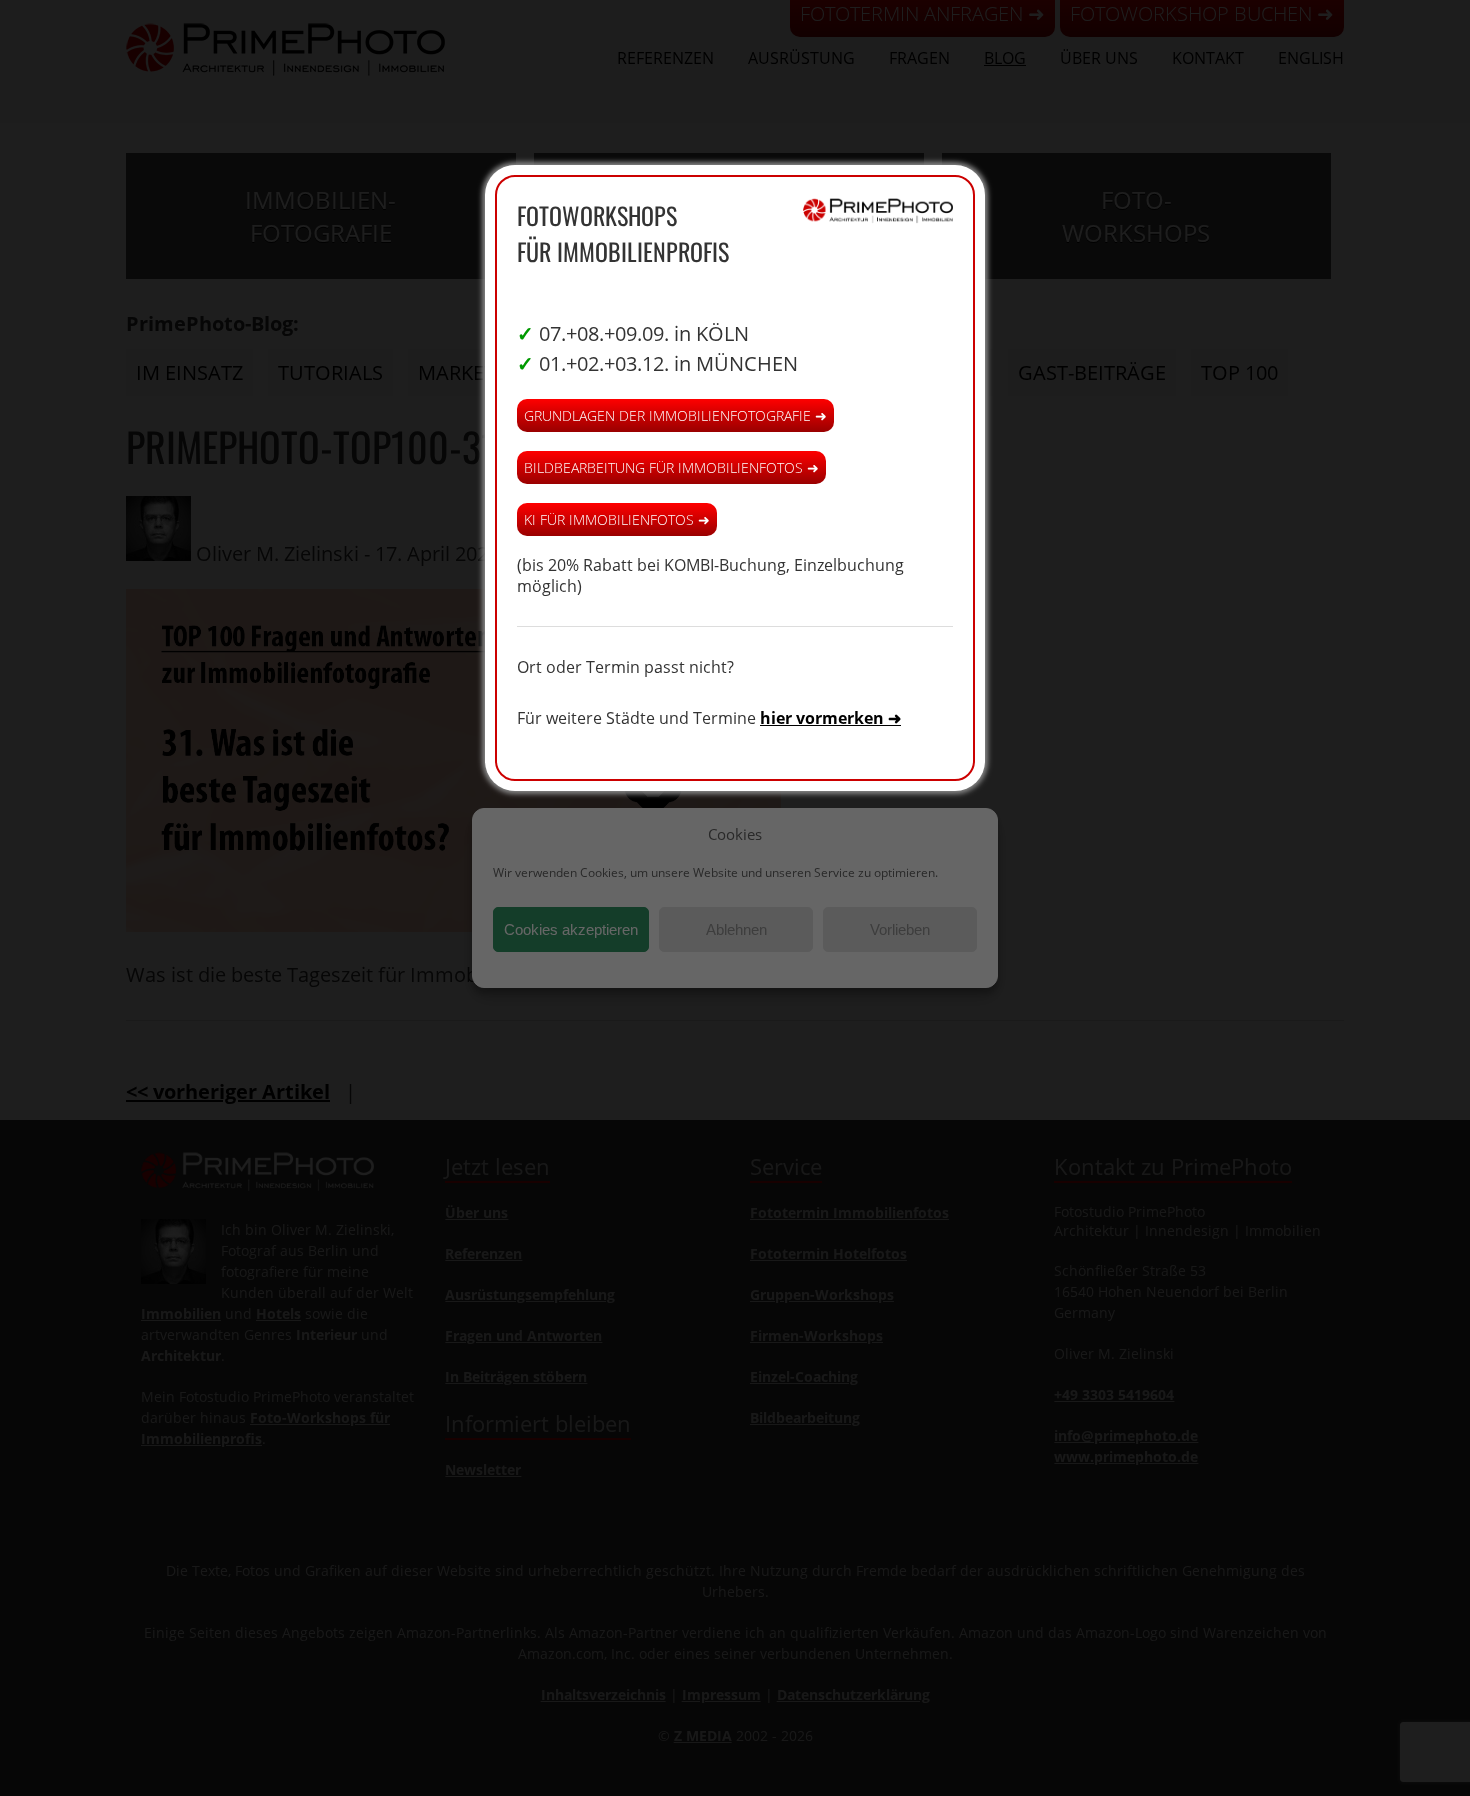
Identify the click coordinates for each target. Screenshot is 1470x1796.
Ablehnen (736, 929)
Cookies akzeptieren (571, 929)
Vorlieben (900, 929)
